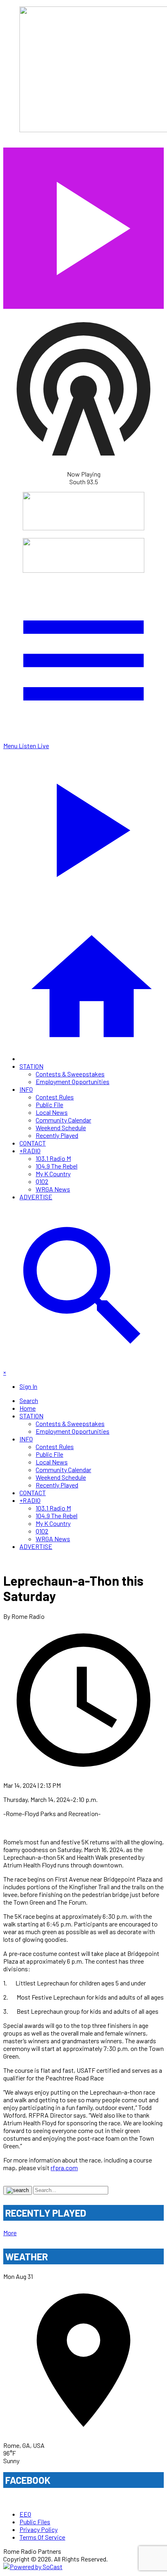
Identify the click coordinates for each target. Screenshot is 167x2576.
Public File (49, 1104)
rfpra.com (64, 2168)
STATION (31, 1066)
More (10, 2233)
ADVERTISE (36, 1197)
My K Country (53, 1174)
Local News (52, 1112)
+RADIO (30, 1151)
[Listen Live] (83, 224)
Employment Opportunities (73, 1081)
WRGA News (53, 1189)
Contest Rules (55, 1097)
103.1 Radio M (53, 1158)
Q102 (42, 1181)
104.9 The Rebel (57, 1166)
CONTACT (33, 1143)
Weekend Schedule (61, 1128)
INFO (26, 1089)
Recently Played (57, 1135)
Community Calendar (63, 1120)
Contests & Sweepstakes (70, 1074)
